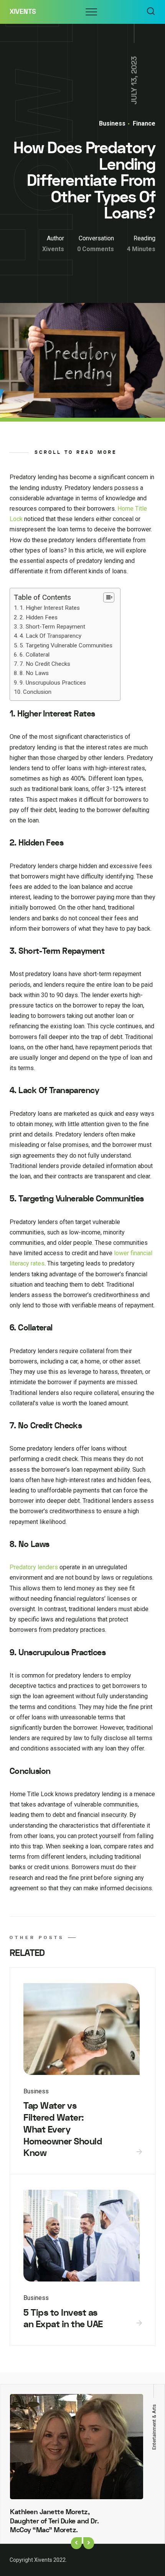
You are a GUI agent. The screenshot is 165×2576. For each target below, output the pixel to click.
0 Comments (96, 249)
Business (112, 123)
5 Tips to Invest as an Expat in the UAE (63, 2319)
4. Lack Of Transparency (50, 636)
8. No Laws (34, 673)
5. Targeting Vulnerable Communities (66, 645)
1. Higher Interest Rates (50, 608)
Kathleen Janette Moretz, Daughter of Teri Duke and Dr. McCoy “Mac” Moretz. (54, 2521)
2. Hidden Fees (39, 617)
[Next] (89, 2543)
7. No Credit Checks (45, 664)
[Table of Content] (109, 597)
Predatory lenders (34, 1567)
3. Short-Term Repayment (52, 627)
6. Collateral (35, 655)
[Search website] (151, 12)
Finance (143, 123)
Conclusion (37, 692)
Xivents (23, 12)
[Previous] (76, 2543)
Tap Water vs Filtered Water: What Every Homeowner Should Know (63, 2129)
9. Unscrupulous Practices (53, 683)
